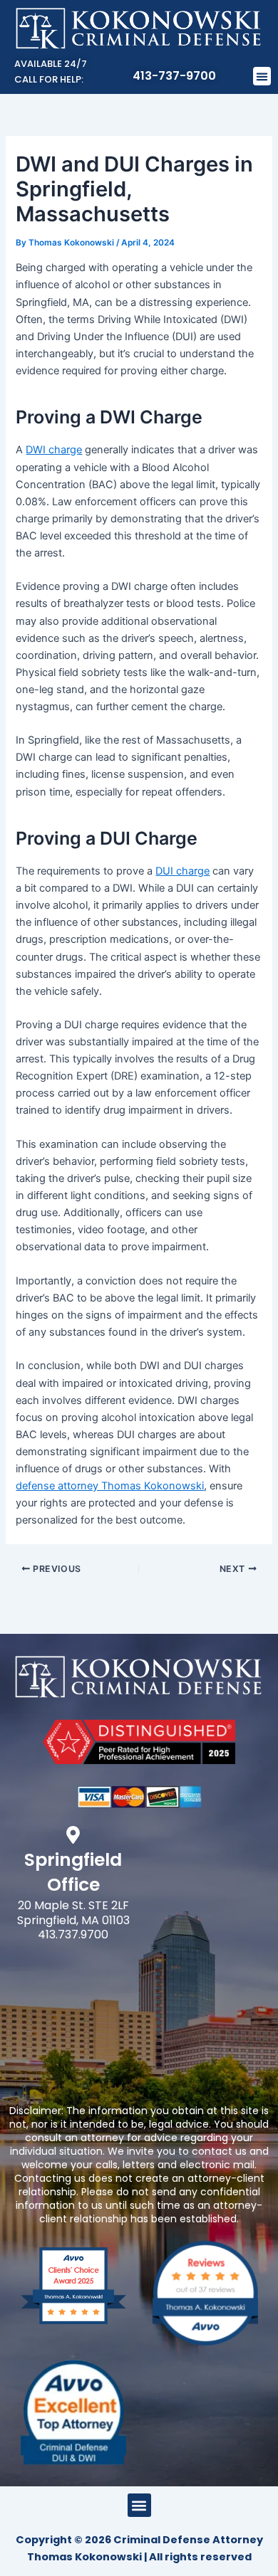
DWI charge (54, 450)
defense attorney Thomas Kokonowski (110, 1486)
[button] (262, 76)
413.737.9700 (73, 1934)
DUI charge (182, 871)
